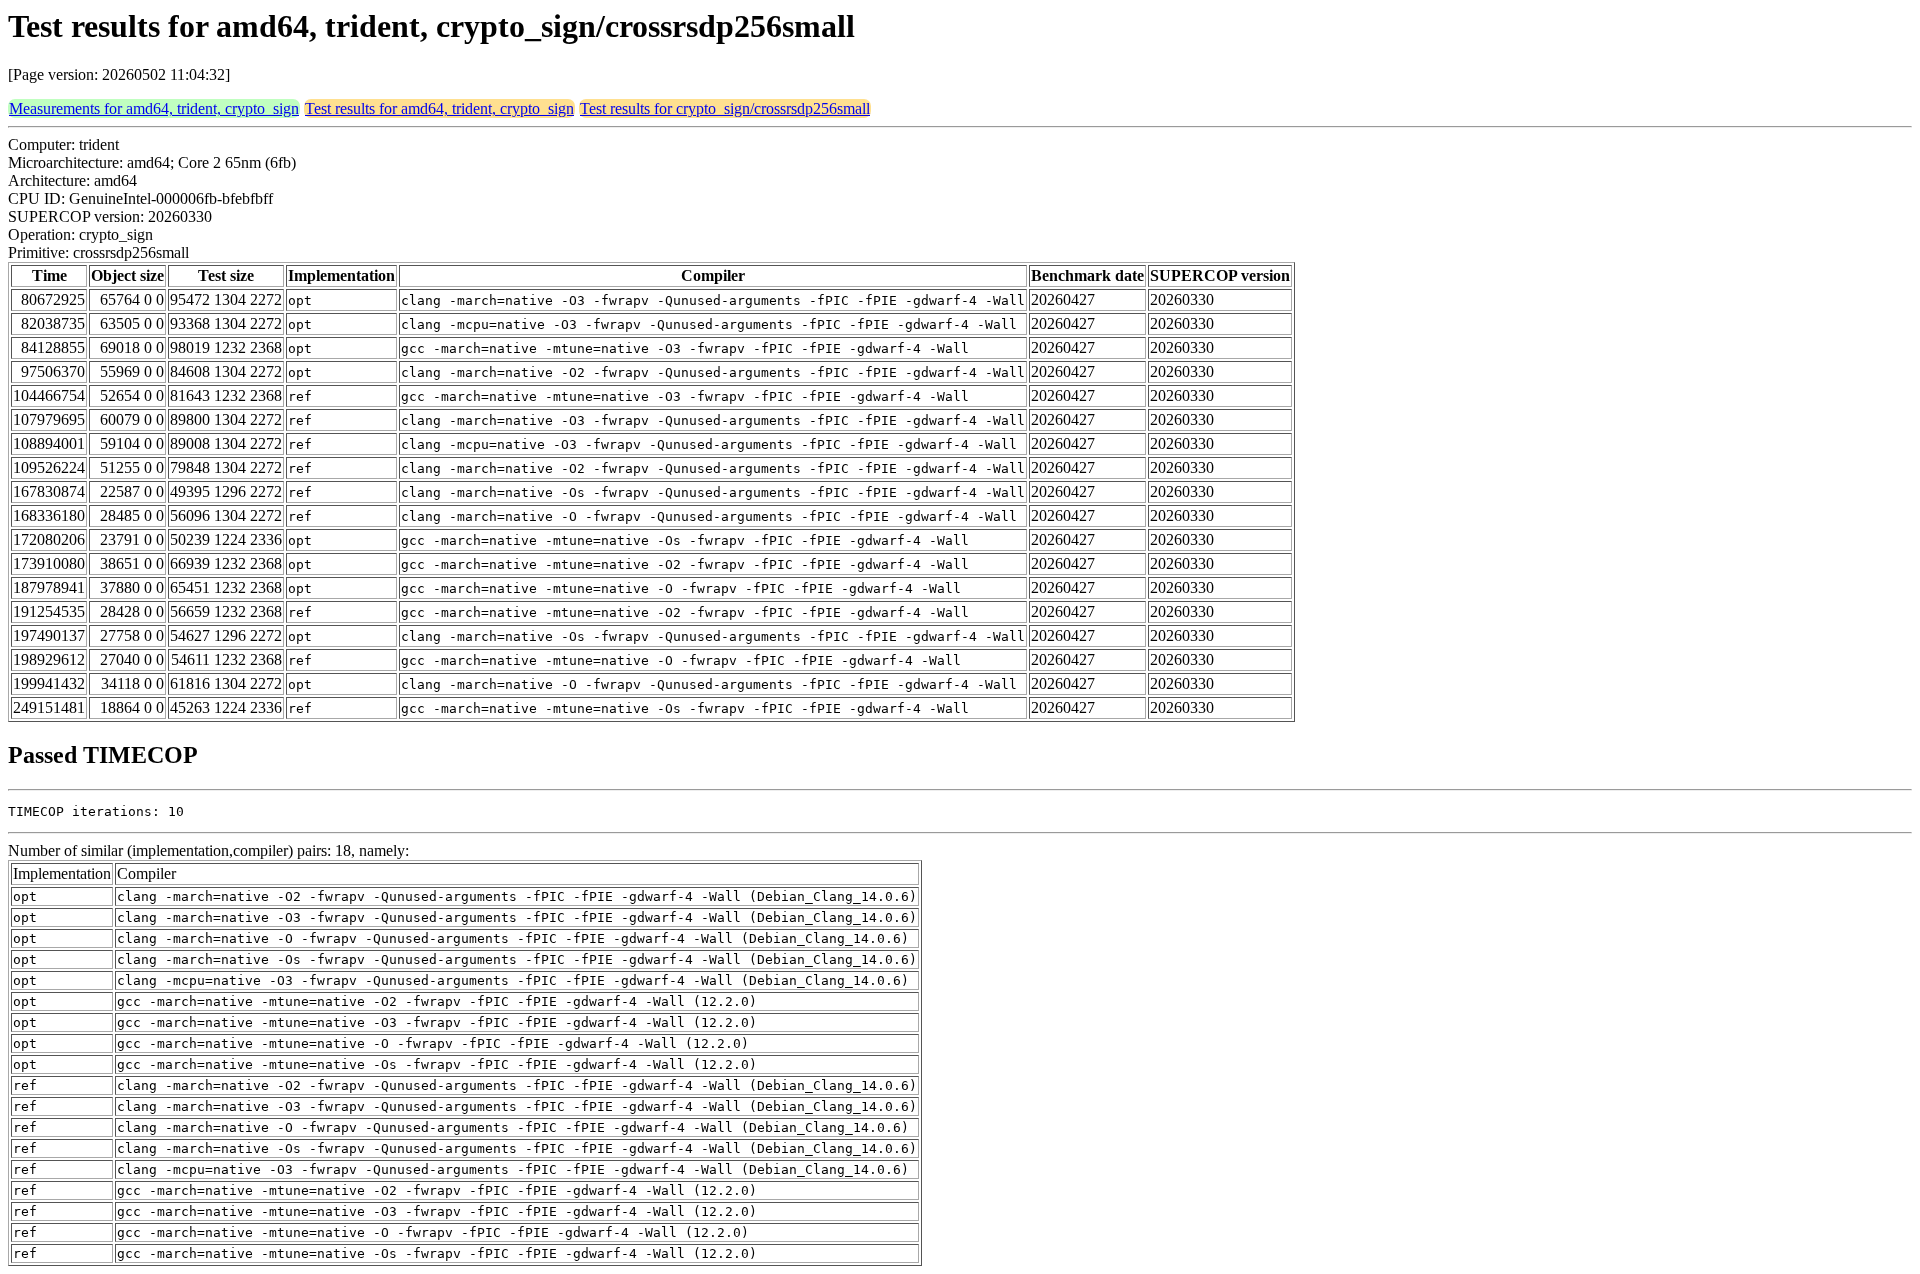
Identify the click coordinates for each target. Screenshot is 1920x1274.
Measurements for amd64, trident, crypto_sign (154, 108)
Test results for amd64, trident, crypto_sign (439, 108)
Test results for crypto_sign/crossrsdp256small (725, 108)
